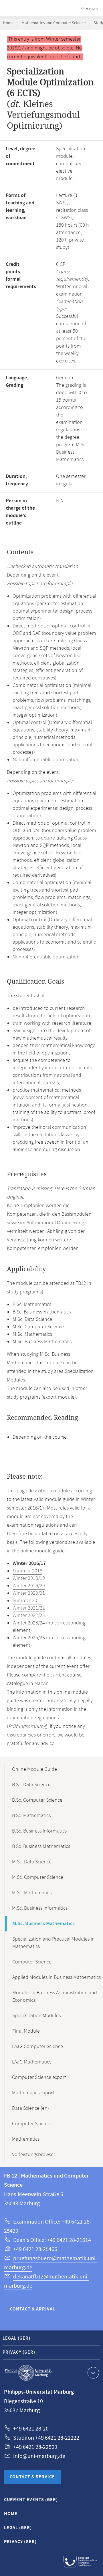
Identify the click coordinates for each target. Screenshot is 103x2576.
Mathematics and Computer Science (54, 23)
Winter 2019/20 (29, 1586)
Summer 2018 (27, 1571)
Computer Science (32, 1962)
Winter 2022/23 (29, 1616)
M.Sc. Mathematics (32, 1893)
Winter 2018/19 (29, 1578)
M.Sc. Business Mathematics (43, 1924)
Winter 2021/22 (29, 1608)
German (90, 9)
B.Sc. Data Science (31, 1785)
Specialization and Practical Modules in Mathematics (54, 1943)
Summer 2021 (27, 1601)
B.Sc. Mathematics (31, 1816)
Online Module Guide (34, 1769)
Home (8, 23)
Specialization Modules (36, 2016)
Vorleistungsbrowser (34, 2155)
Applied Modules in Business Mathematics (57, 1977)
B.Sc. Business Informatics (39, 1831)
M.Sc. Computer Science (38, 1877)
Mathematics (26, 2139)
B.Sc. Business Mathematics (41, 1847)
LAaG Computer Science (37, 2047)
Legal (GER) (16, 2338)
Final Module (26, 2031)
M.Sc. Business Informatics (40, 1908)
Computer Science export (39, 2077)
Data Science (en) (30, 2108)
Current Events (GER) (31, 2500)
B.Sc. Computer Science (37, 1800)
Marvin (41, 1684)
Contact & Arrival (33, 2309)
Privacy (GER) (19, 2352)
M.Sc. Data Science (32, 1862)
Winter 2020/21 (29, 1593)
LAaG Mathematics (32, 2062)
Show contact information (93, 2373)
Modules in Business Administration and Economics (55, 1997)
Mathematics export (33, 2093)
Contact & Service (32, 2477)
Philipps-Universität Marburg (28, 2373)
